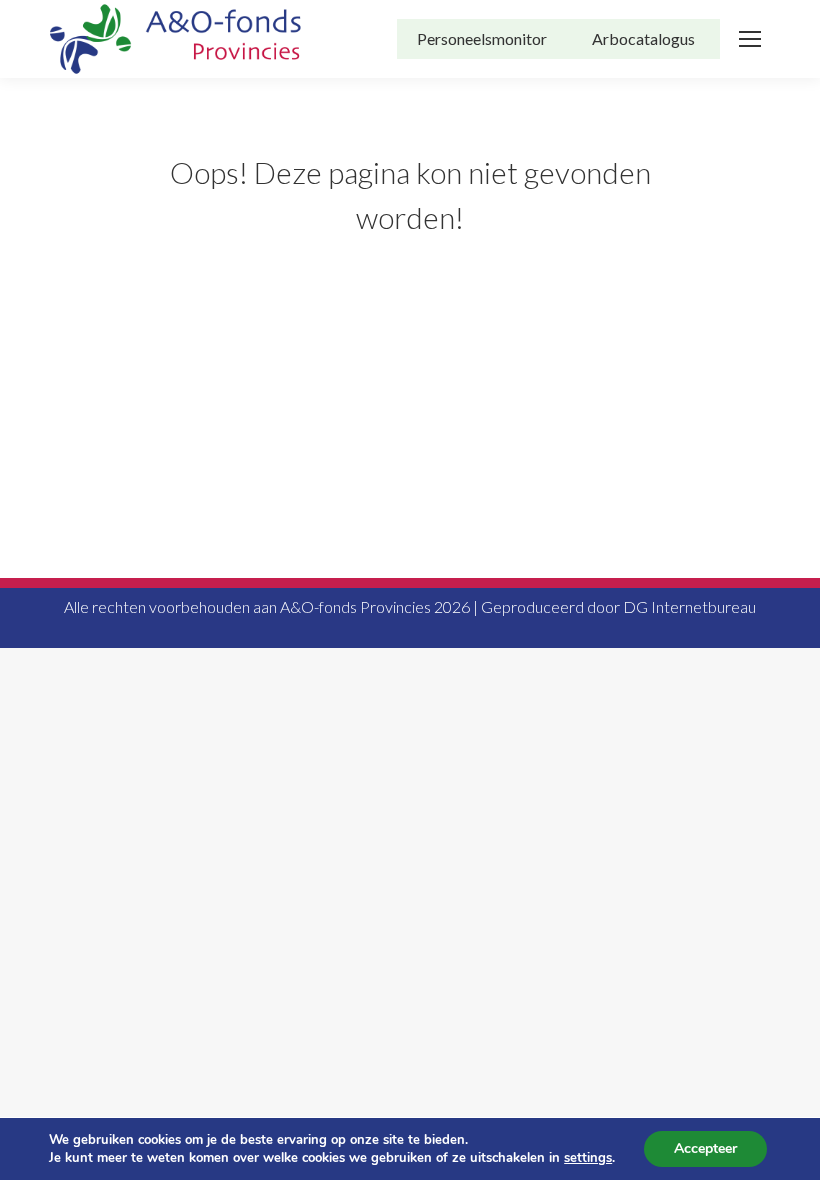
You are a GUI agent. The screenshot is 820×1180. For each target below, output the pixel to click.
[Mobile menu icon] (750, 39)
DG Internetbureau (689, 606)
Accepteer (705, 1148)
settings (588, 1158)
